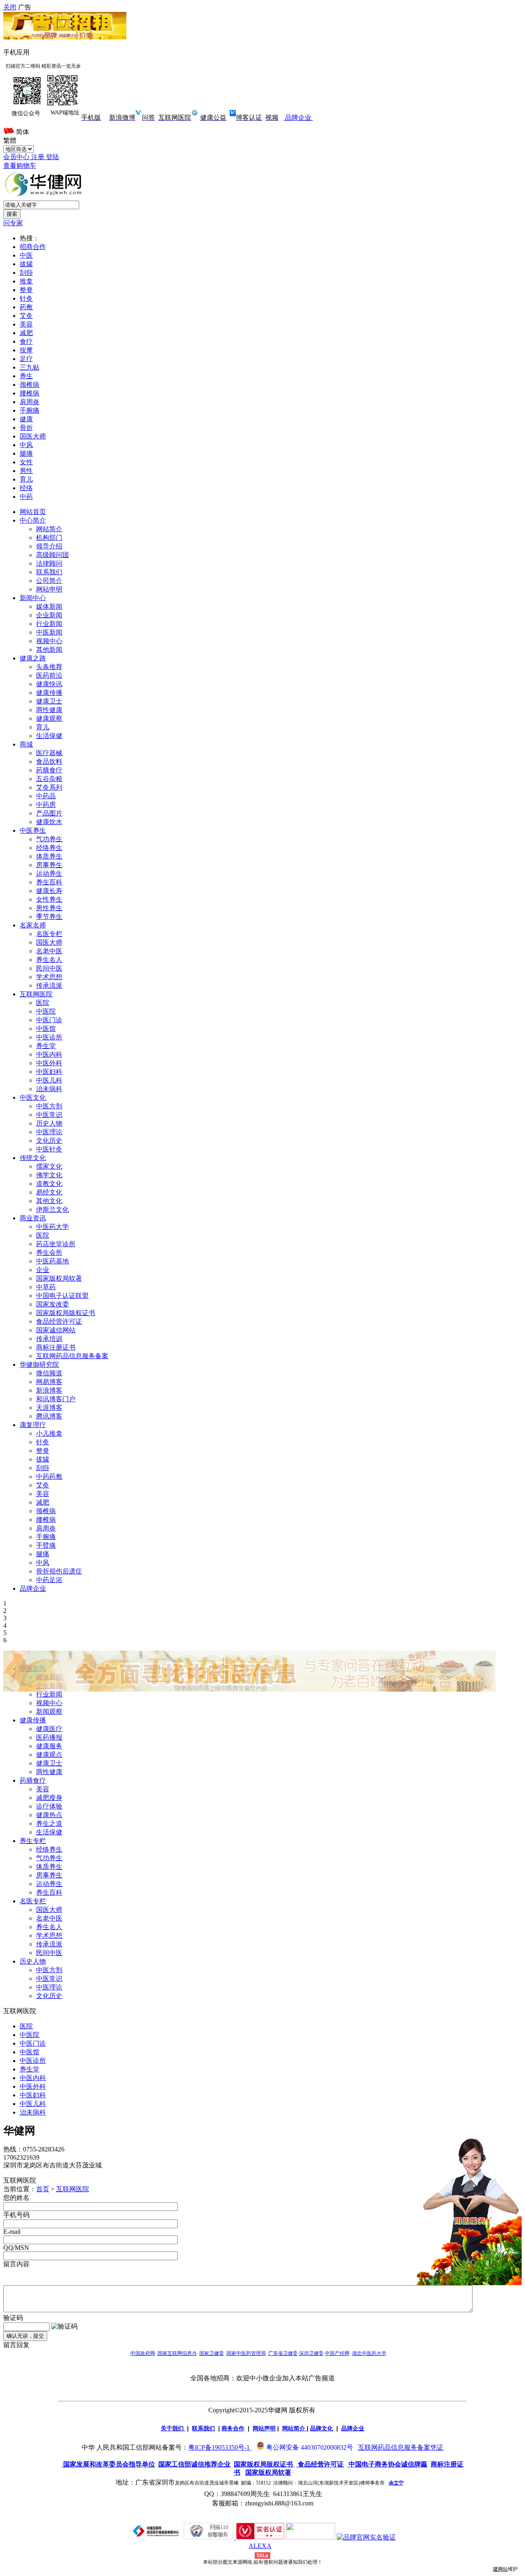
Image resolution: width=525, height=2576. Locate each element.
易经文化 (49, 1192)
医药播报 (49, 1737)
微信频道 (49, 1373)
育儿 (26, 479)
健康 (26, 419)
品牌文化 (322, 2428)
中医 (26, 255)
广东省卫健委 (283, 2353)
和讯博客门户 (56, 1399)
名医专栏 (49, 934)
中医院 (46, 1011)
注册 (39, 157)
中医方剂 (49, 1106)
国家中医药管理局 (246, 2353)
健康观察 (49, 718)
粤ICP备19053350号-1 (219, 2447)
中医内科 (49, 1054)
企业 (43, 1270)
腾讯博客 (49, 1416)
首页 (43, 2189)
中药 (26, 497)
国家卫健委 (212, 2353)
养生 (26, 376)
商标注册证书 (56, 1347)
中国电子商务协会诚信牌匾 (388, 2464)
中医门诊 (49, 1020)
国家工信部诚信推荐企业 (194, 2464)
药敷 (26, 307)
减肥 (26, 333)
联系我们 (49, 572)
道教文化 (49, 1184)
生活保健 (49, 736)
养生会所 (49, 1253)
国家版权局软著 (59, 1278)
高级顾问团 (52, 555)
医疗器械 (49, 753)
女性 (26, 462)
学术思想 (49, 977)
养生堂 (46, 1046)
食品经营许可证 (59, 1321)
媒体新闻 (49, 606)
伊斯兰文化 (52, 1209)
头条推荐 (49, 667)
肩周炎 (30, 402)
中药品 (46, 796)
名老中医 (49, 951)
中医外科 (49, 1063)
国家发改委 (52, 1304)
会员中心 (17, 157)
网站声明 (264, 2428)
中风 (26, 445)
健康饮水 (49, 822)
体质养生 (49, 856)
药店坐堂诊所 (56, 1244)
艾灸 (26, 316)
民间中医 (49, 968)
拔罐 (26, 264)
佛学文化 (49, 1175)
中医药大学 (52, 1227)
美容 (26, 324)
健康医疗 (49, 1729)
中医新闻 (49, 632)
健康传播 (49, 693)
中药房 (46, 805)
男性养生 (49, 908)
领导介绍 (49, 546)
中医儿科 (49, 1080)
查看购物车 (20, 166)
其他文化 (49, 1201)
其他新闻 (49, 650)
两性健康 (49, 710)
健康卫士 (49, 701)
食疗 (26, 341)
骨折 (26, 428)
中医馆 (46, 1029)
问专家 (13, 223)
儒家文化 (49, 1166)
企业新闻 (49, 615)
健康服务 (49, 1746)
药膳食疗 (49, 770)
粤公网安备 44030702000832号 (310, 2447)
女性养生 (49, 899)
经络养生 (49, 848)
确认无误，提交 (25, 2336)
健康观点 (49, 1755)
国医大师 (33, 436)
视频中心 (49, 641)
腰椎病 (30, 393)
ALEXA (260, 2546)
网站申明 (49, 589)
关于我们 (172, 2428)
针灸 (26, 298)
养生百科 (49, 882)
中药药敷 (49, 1476)
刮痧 (26, 273)
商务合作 (233, 2428)
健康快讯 (49, 684)
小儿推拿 (49, 1433)
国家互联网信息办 (177, 2353)
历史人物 (49, 1123)
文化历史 (49, 1141)
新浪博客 (49, 1390)
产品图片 (49, 813)
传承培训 (49, 1339)
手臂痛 (46, 1545)
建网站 (500, 2569)
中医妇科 (49, 1072)
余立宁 (396, 2483)
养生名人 (49, 960)
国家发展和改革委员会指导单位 (108, 2464)
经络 (26, 488)
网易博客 (49, 1382)
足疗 (26, 359)
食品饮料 (49, 762)
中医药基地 (52, 1261)
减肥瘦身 (49, 1798)
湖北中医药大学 (369, 2353)
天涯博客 (49, 1408)
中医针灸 (49, 1149)
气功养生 (49, 839)
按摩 (26, 350)
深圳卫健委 (311, 2353)
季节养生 (49, 917)
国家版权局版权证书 (66, 1313)
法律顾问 (49, 563)
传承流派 (49, 985)
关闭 (10, 7)
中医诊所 (49, 1037)
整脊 (26, 290)
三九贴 (30, 367)
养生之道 (49, 1824)
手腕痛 (30, 410)
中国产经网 (337, 2353)
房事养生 (49, 865)
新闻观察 (49, 1712)
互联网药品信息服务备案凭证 (401, 2447)
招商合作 (33, 247)
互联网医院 (73, 2189)
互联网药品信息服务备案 (72, 1356)
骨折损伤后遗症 (59, 1571)
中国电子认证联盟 (62, 1296)
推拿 (26, 281)
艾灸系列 (49, 787)
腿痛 (26, 453)
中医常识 (49, 1115)
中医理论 (49, 1132)
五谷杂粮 (49, 779)
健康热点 (49, 1815)
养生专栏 (33, 1841)
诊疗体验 (49, 1806)
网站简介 (49, 529)
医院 (43, 1003)
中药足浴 (49, 1580)
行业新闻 (49, 624)
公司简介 (49, 581)
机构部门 (49, 538)
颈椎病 (30, 385)
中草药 (46, 1287)
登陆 (52, 157)
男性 (26, 471)
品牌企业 (297, 118)
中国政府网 (143, 2353)
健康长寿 (49, 891)
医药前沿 (49, 675)
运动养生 (49, 874)
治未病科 (49, 1089)
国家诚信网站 (56, 1330)
